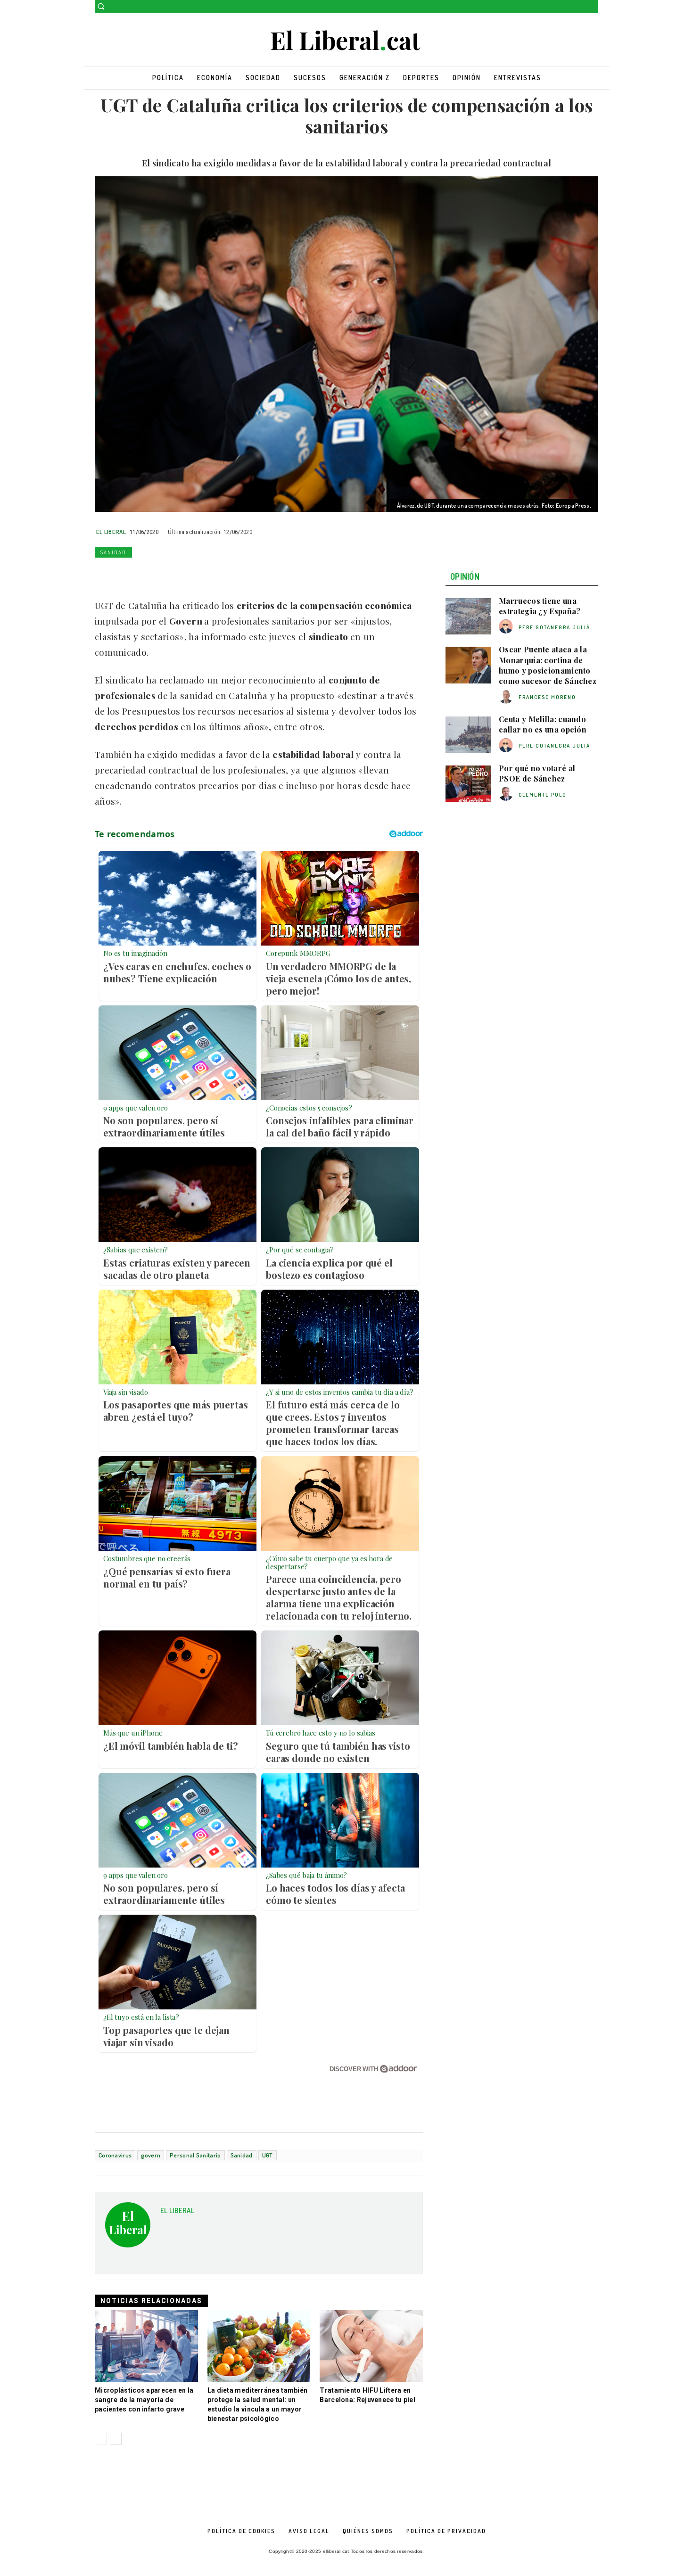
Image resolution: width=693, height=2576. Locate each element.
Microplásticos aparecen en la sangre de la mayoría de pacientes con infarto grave (144, 2400)
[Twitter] (593, 7)
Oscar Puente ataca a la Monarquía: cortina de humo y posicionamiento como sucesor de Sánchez (548, 665)
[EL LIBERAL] (128, 2228)
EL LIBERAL (111, 532)
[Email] (191, 574)
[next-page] (116, 2439)
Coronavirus (115, 2155)
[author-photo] (507, 627)
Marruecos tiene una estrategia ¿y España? (540, 606)
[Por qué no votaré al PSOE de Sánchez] (468, 784)
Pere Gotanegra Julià (554, 627)
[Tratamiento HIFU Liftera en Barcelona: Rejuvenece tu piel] (371, 2346)
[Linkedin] (169, 574)
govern (151, 2155)
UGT (268, 2155)
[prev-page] (101, 2439)
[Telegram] (213, 574)
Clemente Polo (543, 795)
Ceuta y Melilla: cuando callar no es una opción (543, 724)
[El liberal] (346, 41)
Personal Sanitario (195, 2155)
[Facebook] (580, 7)
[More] (235, 574)
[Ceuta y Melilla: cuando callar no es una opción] (468, 735)
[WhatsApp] (148, 574)
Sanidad (113, 552)
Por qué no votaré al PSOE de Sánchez (537, 773)
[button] (101, 6)
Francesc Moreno (547, 697)
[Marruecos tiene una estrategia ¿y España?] (468, 617)
